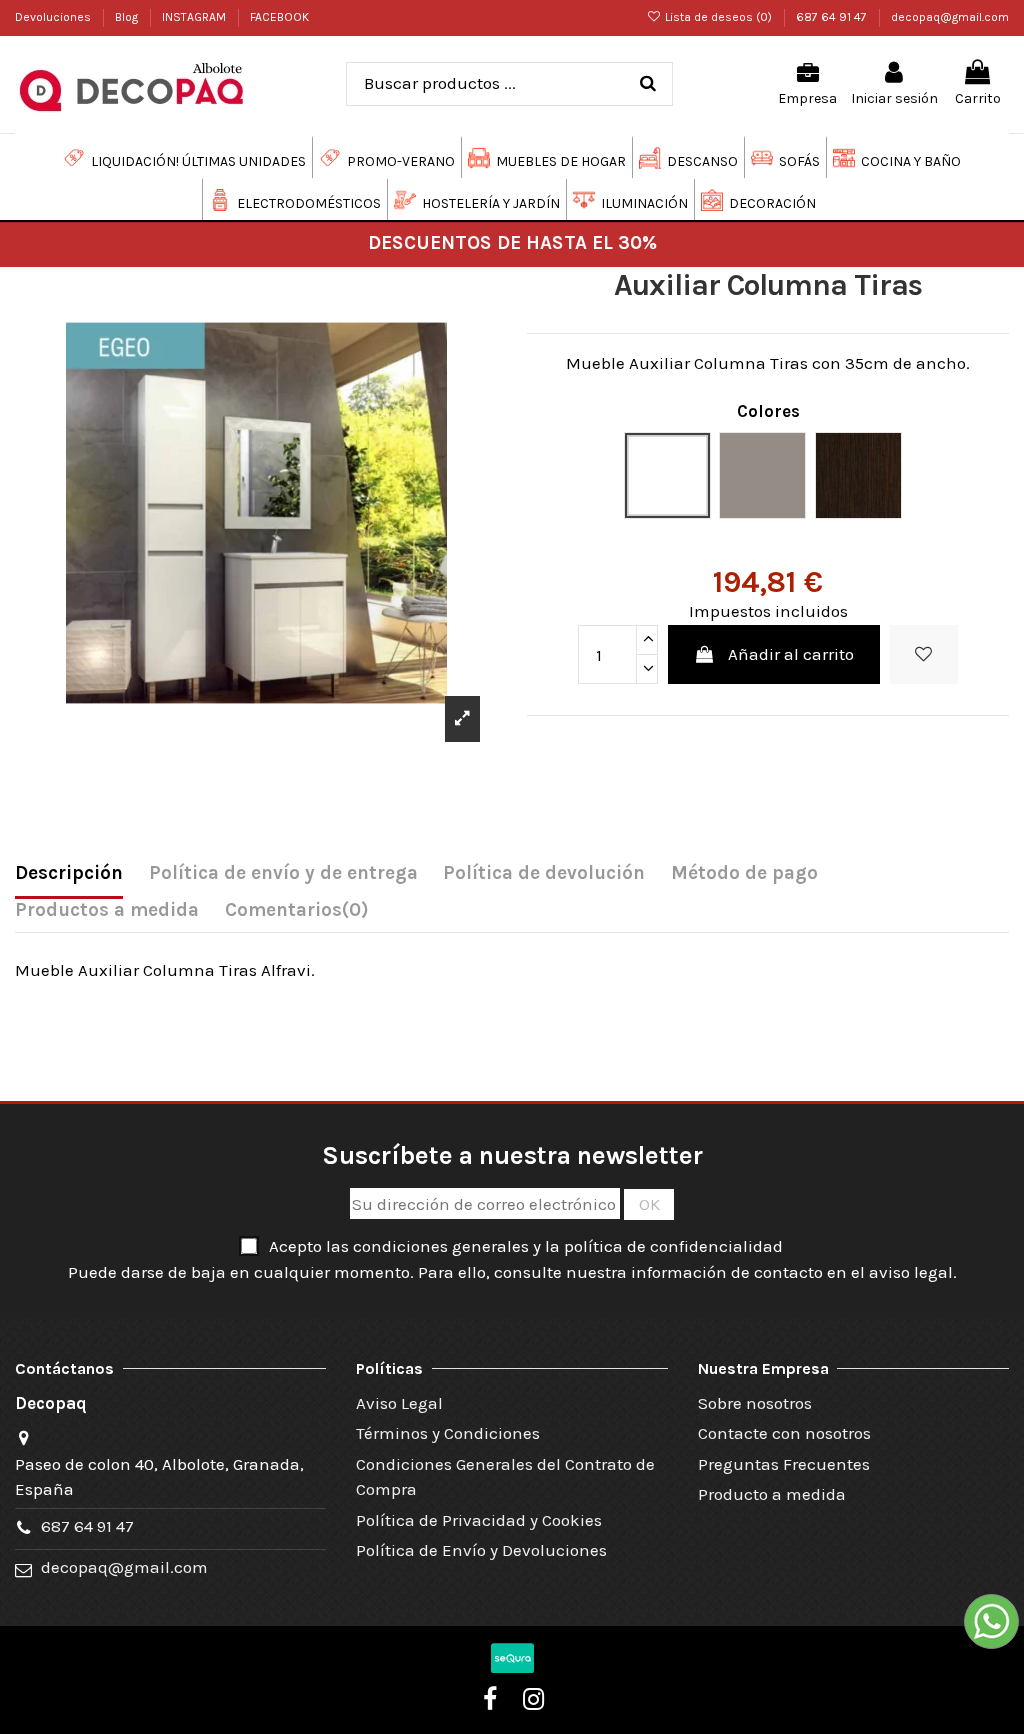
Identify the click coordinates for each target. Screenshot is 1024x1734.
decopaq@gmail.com (950, 17)
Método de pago (744, 873)
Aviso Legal (399, 1403)
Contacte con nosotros (784, 1433)
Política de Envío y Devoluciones (481, 1550)
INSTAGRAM (195, 17)
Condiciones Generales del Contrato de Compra (505, 1477)
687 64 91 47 (833, 17)
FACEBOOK (279, 17)
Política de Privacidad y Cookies (479, 1520)
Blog (128, 17)
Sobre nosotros (755, 1403)
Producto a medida (772, 1494)
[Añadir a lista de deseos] (924, 655)
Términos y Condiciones (448, 1433)
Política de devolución (544, 873)
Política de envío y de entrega (283, 873)
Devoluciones (54, 17)
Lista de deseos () (718, 17)
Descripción (69, 873)
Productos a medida (107, 910)
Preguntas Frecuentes (784, 1464)
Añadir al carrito (791, 654)
